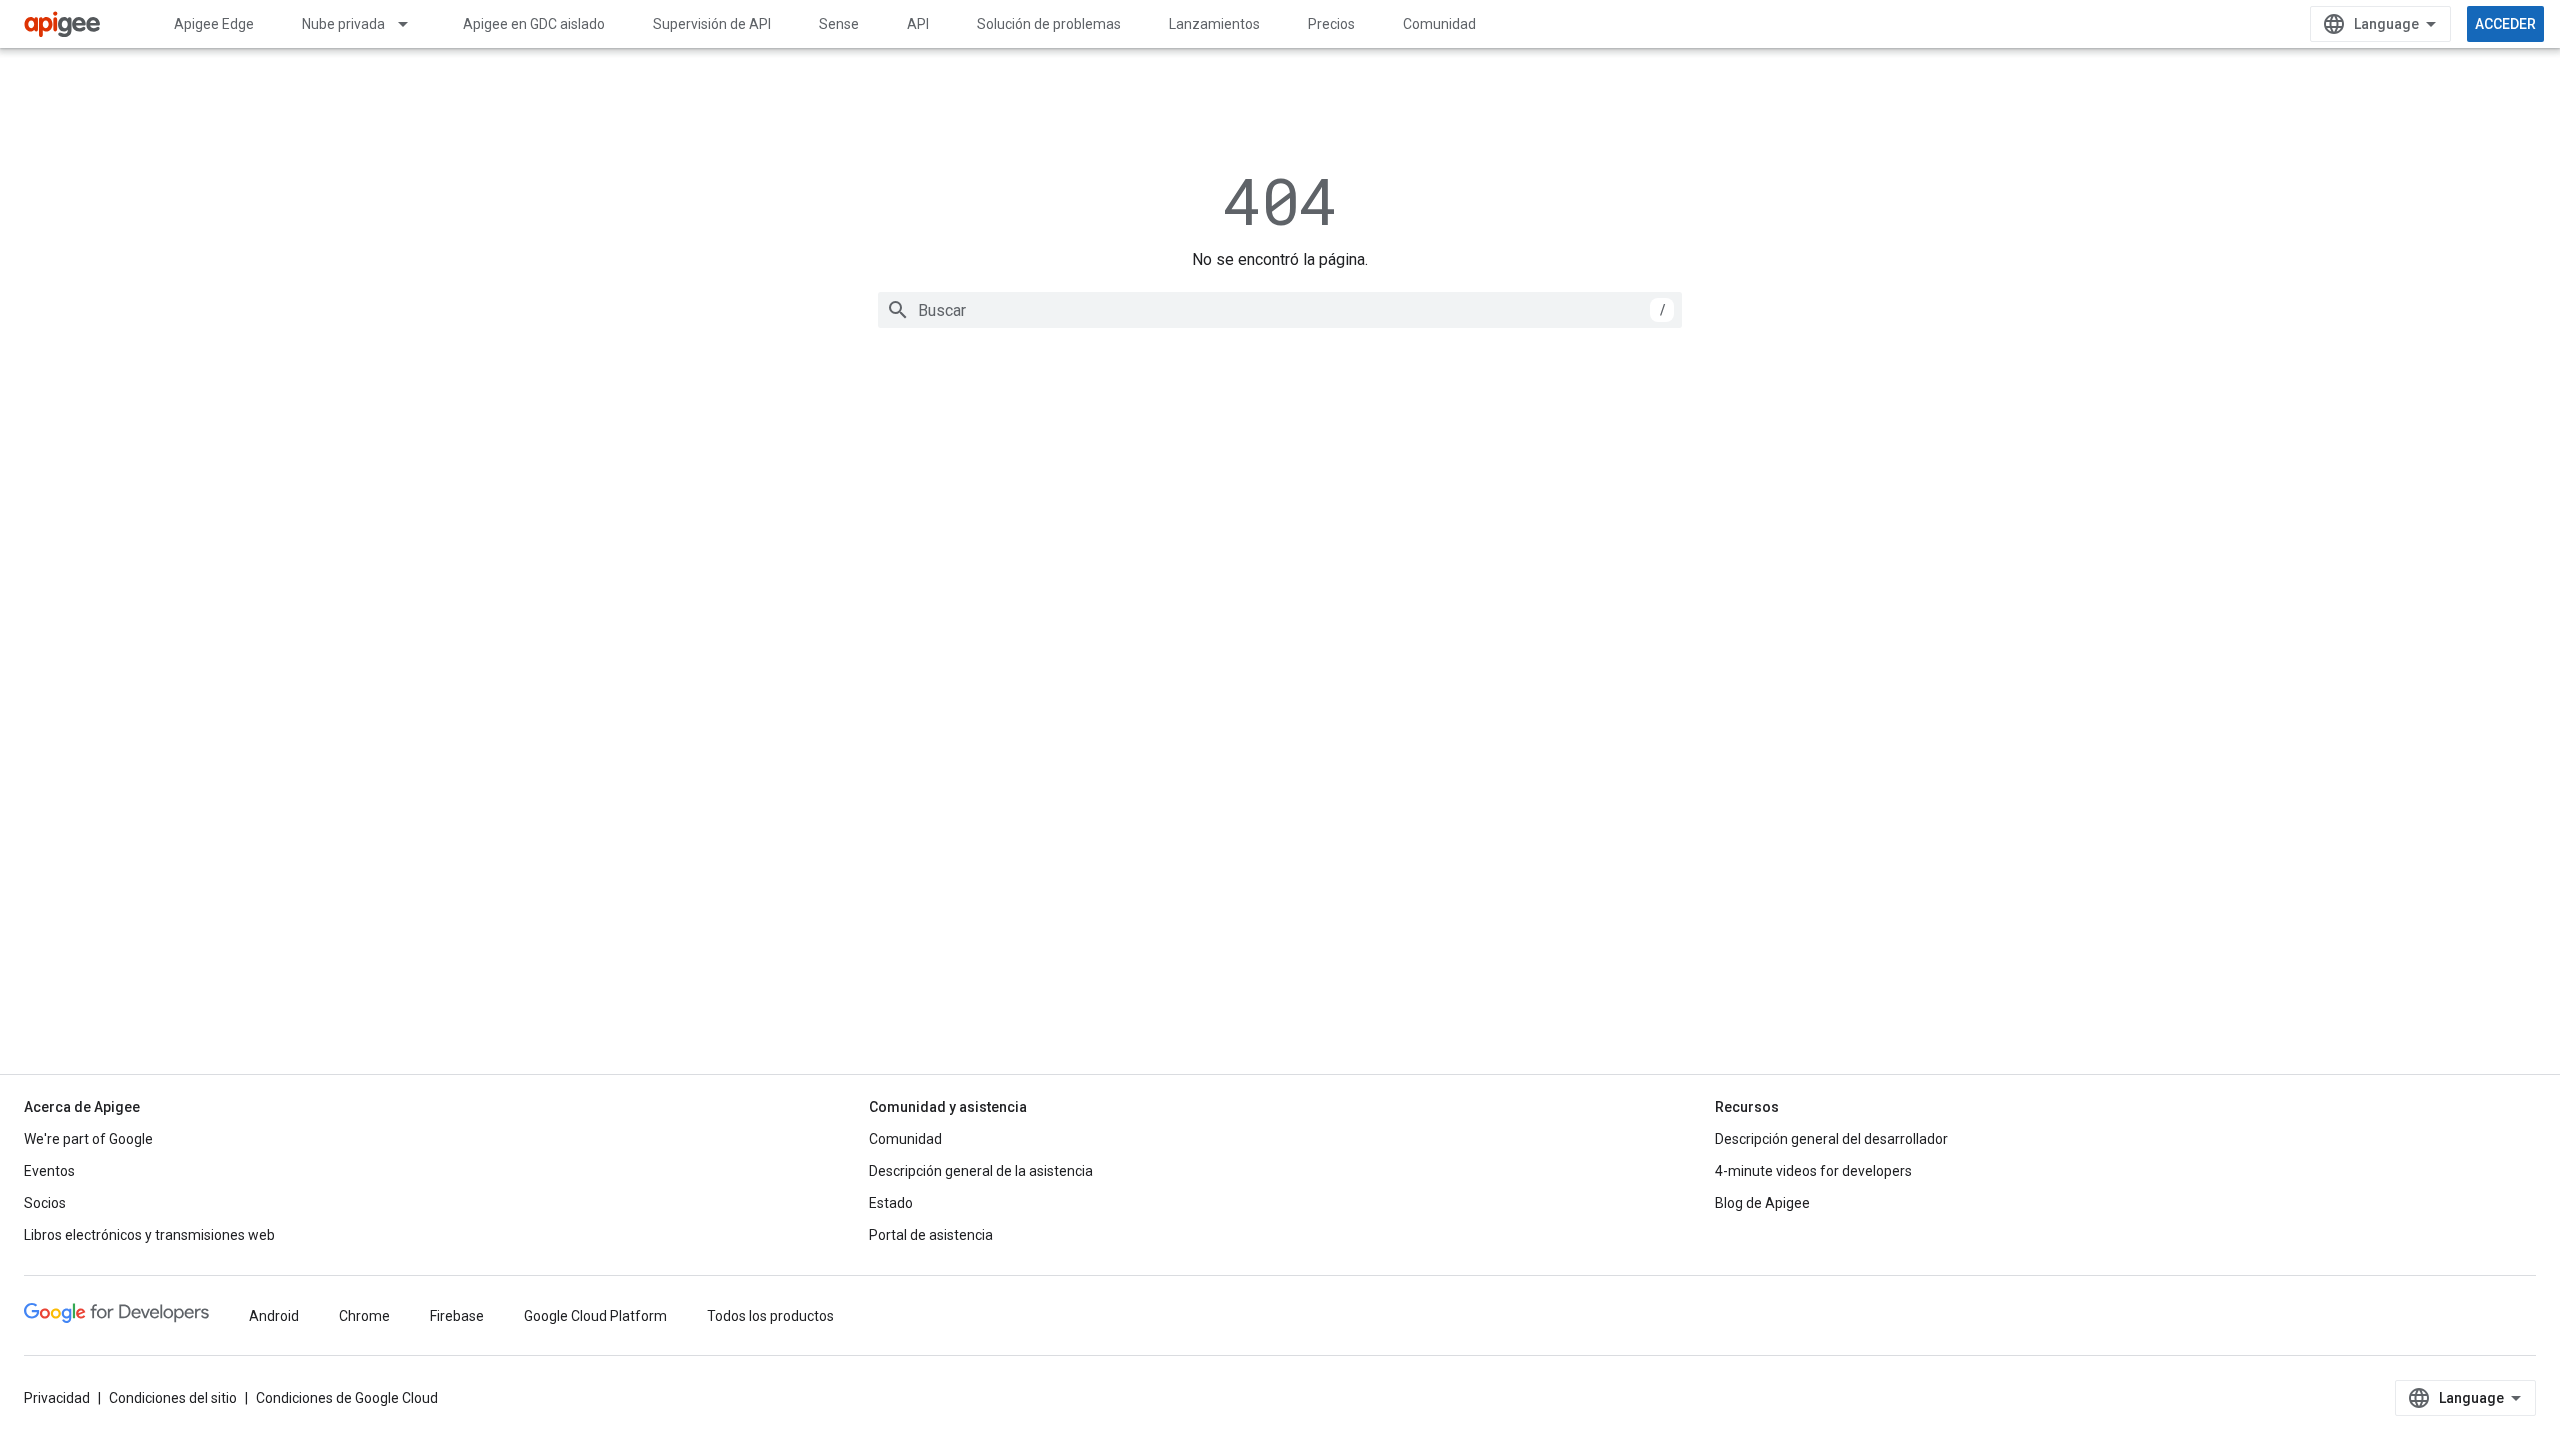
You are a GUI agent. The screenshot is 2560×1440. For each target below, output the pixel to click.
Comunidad (1439, 24)
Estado (891, 1203)
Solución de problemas (1049, 24)
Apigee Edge (214, 24)
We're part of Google (88, 1139)
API (918, 24)
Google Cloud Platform (595, 1316)
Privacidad (57, 1398)
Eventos (49, 1171)
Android (274, 1316)
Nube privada (343, 24)
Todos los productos (770, 1316)
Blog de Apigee (1762, 1203)
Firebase (457, 1316)
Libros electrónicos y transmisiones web (149, 1235)
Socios (45, 1203)
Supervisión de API (712, 24)
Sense (839, 24)
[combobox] (1280, 310)
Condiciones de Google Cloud (347, 1398)
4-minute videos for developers (1813, 1171)
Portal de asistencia (931, 1235)
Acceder (2505, 24)
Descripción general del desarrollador (1831, 1139)
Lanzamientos (1214, 24)
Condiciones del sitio (173, 1398)
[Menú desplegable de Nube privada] (412, 24)
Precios (1331, 24)
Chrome (364, 1316)
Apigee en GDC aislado (534, 24)
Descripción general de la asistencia (981, 1171)
